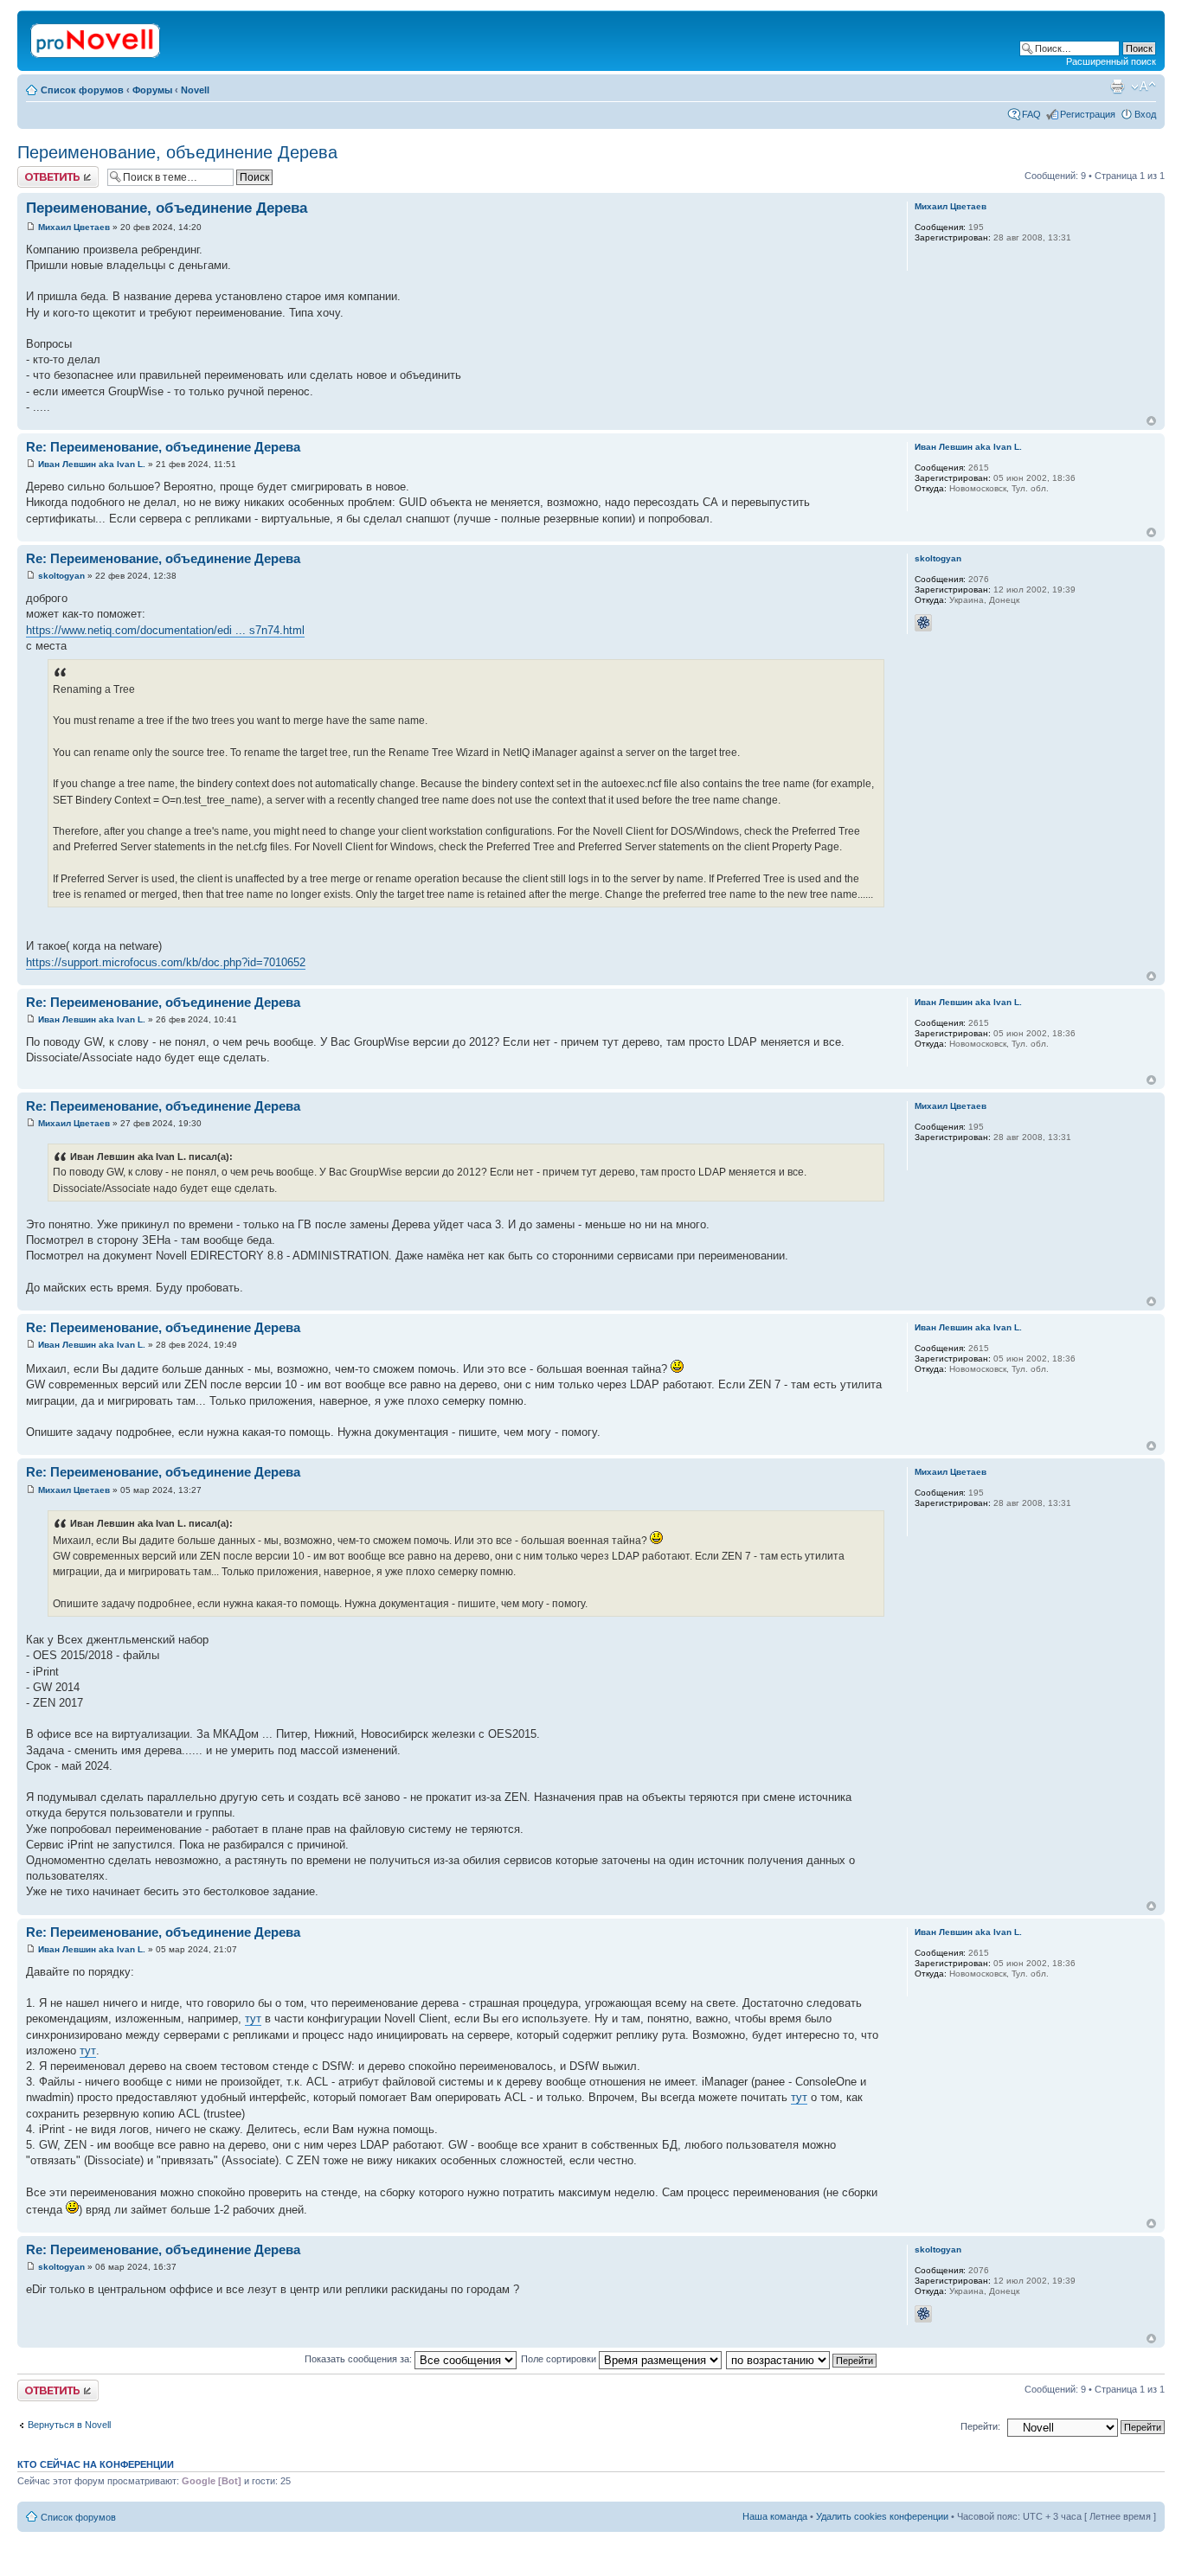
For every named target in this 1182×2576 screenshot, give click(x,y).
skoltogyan (61, 576)
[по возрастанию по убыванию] (802, 2359)
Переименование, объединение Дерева (177, 152)
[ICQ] (923, 623)
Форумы (152, 90)
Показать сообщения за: (360, 2359)
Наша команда (775, 2516)
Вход (1145, 114)
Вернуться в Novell (69, 2425)
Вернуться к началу (1151, 421)
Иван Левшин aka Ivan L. (92, 464)
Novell (195, 90)
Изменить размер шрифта (1143, 87)
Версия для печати (1117, 87)
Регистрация (1088, 114)
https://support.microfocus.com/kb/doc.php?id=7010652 (166, 962)
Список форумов (82, 90)
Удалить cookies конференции (882, 2516)
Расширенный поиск (1111, 61)
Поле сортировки (560, 2359)
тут (253, 2019)
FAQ (1031, 114)
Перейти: (980, 2426)
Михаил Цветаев (74, 227)
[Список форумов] (96, 37)
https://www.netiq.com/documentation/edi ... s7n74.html (165, 630)
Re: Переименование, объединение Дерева (163, 447)
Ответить (38, 171)
